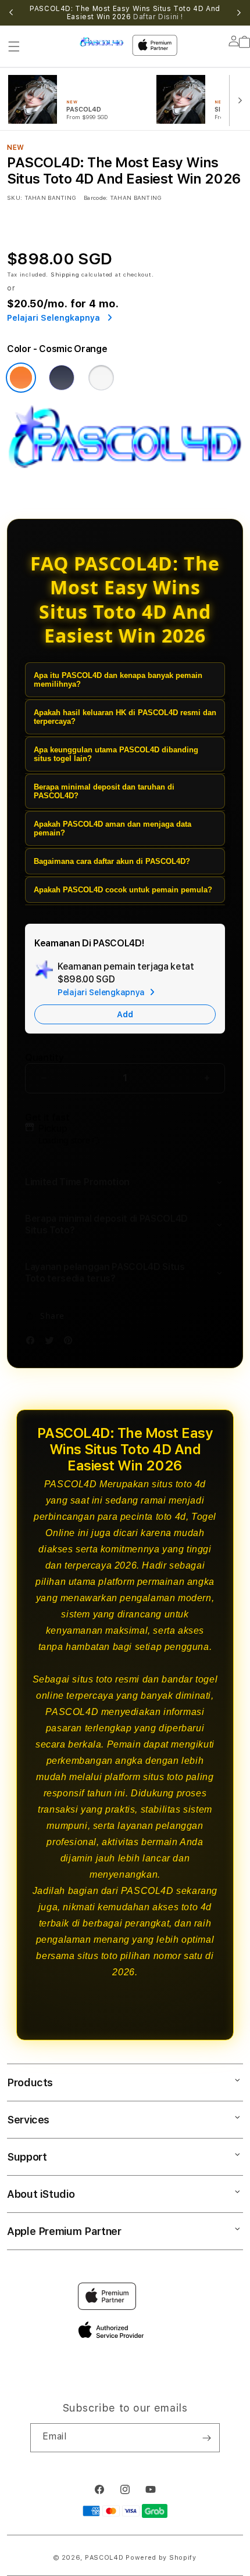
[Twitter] (52, 1342)
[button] (14, 46)
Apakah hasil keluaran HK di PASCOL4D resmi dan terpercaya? (125, 717)
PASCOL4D (104, 2558)
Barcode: (96, 198)
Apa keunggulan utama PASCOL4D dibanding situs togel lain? (116, 754)
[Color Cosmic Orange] (21, 378)
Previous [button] (11, 13)
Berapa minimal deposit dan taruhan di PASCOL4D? (104, 791)
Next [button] (239, 13)
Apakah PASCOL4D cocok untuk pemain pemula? (123, 890)
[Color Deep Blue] (62, 378)
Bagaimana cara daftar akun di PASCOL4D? (112, 861)
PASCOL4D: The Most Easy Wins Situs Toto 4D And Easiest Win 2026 (125, 13)
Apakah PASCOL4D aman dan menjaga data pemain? (112, 828)
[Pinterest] (71, 1342)
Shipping (65, 274)
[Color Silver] (101, 378)
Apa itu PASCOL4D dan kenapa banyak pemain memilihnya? (118, 680)
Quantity (44, 1058)
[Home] (101, 42)
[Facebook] (33, 1342)
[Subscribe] (206, 2438)
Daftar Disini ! (158, 17)
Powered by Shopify (161, 2558)
